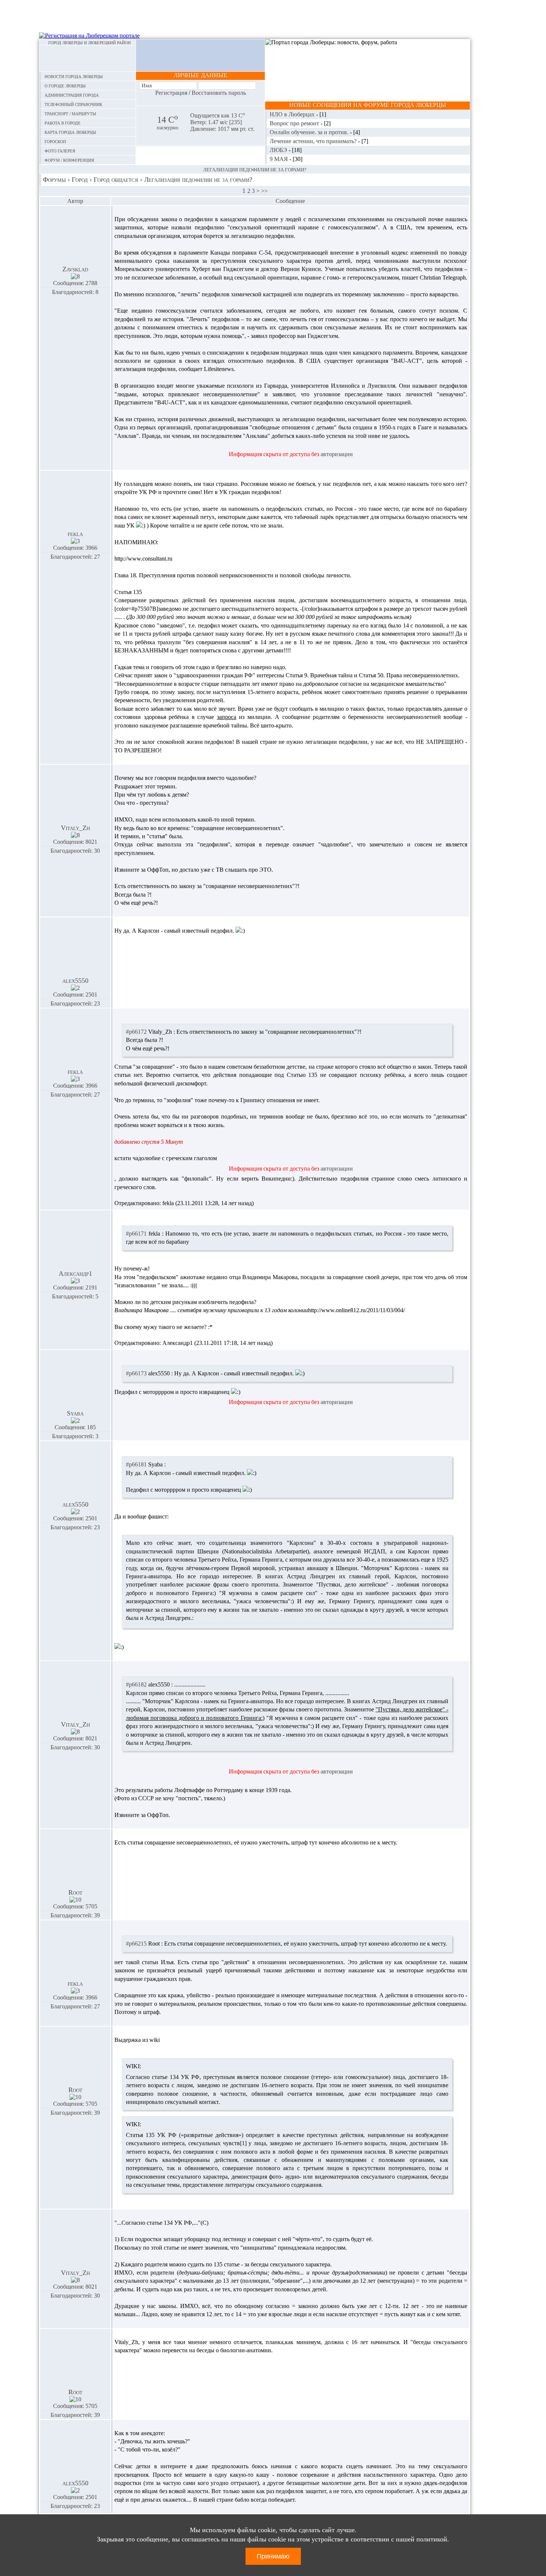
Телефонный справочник (73, 104)
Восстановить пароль (219, 93)
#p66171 (136, 1234)
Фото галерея (60, 150)
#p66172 (136, 1032)
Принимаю (273, 2556)
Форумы (54, 180)
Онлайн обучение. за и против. (310, 132)
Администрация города (72, 95)
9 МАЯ (279, 159)
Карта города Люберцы (70, 132)
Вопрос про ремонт (295, 123)
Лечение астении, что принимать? (314, 141)
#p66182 (136, 1684)
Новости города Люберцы (74, 76)
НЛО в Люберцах (293, 114)
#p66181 (136, 1464)
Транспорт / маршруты (70, 113)
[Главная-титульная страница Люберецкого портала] (87, 58)
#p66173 (136, 1373)
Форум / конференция (69, 160)
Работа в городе (63, 122)
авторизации (337, 454)
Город (80, 180)
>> (264, 191)
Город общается (116, 180)
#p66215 (136, 1944)
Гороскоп (55, 141)
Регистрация (171, 93)
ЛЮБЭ (279, 150)
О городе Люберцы (65, 85)
